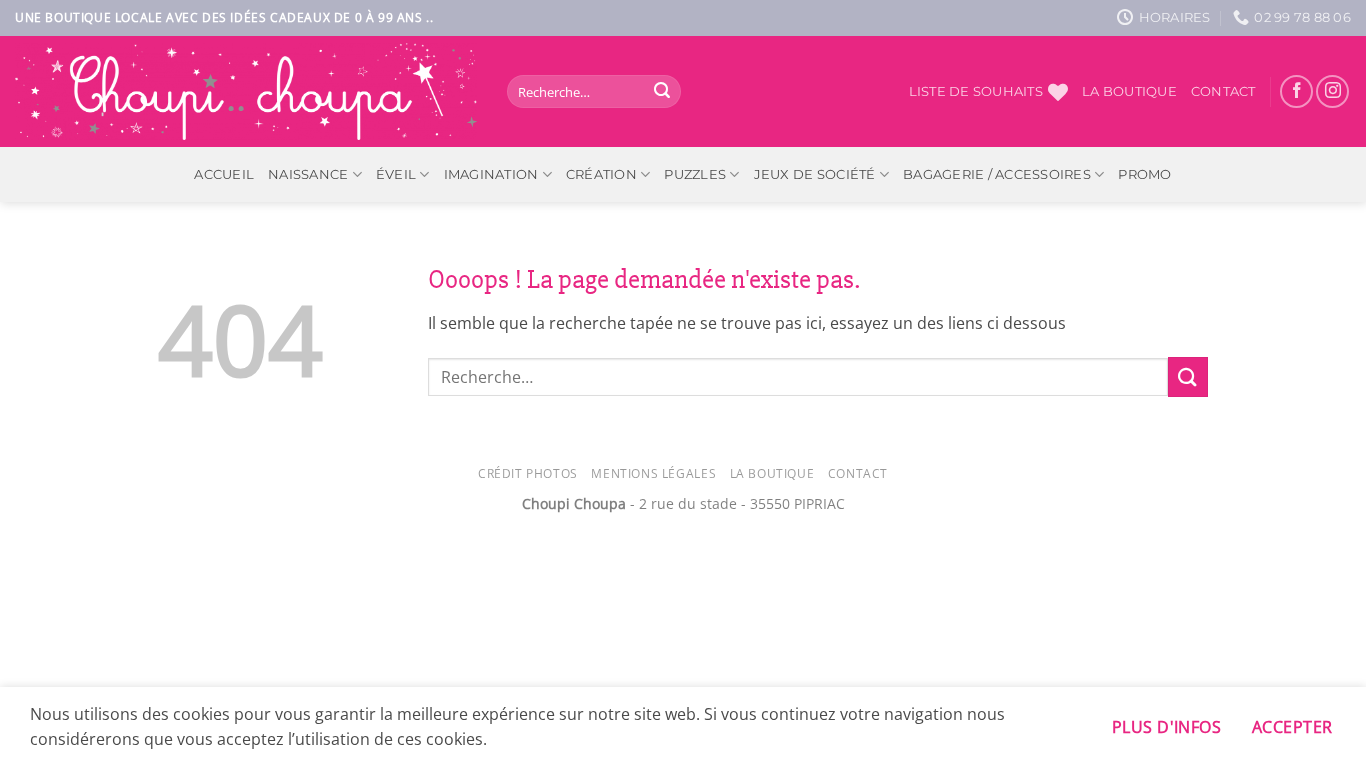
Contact (1223, 91)
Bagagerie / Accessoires (997, 174)
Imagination (491, 174)
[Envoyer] (662, 92)
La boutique (1129, 91)
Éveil (396, 174)
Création (601, 174)
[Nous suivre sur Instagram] (1332, 91)
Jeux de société (815, 174)
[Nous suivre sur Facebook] (1296, 91)
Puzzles (695, 174)
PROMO (1144, 174)
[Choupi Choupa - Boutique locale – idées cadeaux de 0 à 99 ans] (246, 91)
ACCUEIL (224, 174)
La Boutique (772, 473)
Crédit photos (528, 473)
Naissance (308, 174)
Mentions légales (653, 473)
